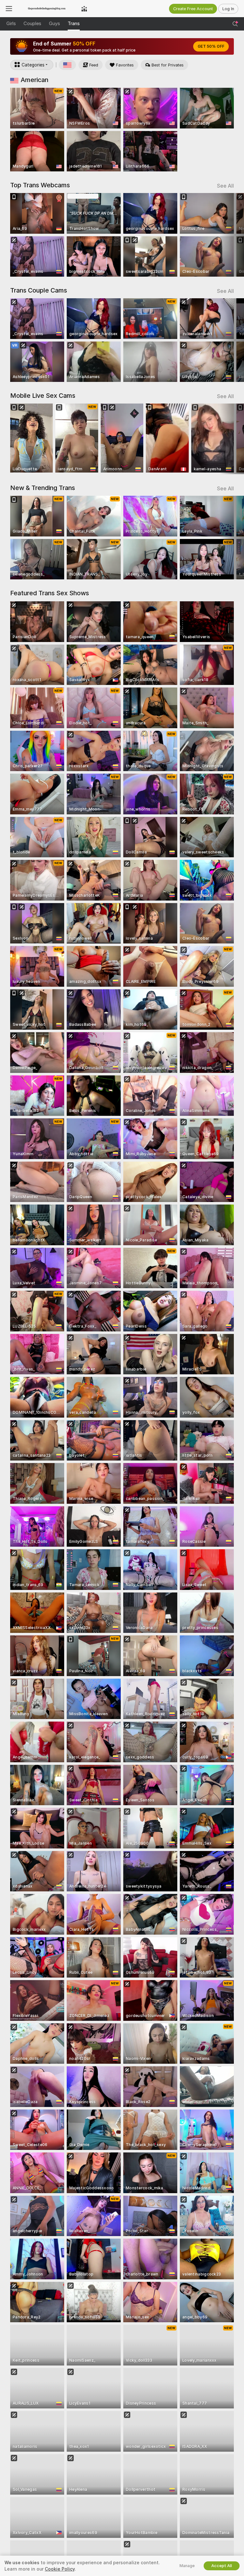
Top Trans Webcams (40, 185)
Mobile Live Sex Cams (43, 396)
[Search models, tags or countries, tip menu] (235, 24)
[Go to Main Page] (47, 9)
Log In (228, 9)
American (34, 80)
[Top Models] (84, 9)
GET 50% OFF (211, 46)
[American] (67, 65)
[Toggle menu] (9, 9)
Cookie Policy (60, 2569)
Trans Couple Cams (39, 290)
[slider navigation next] (232, 235)
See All (225, 186)
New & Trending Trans (43, 488)
